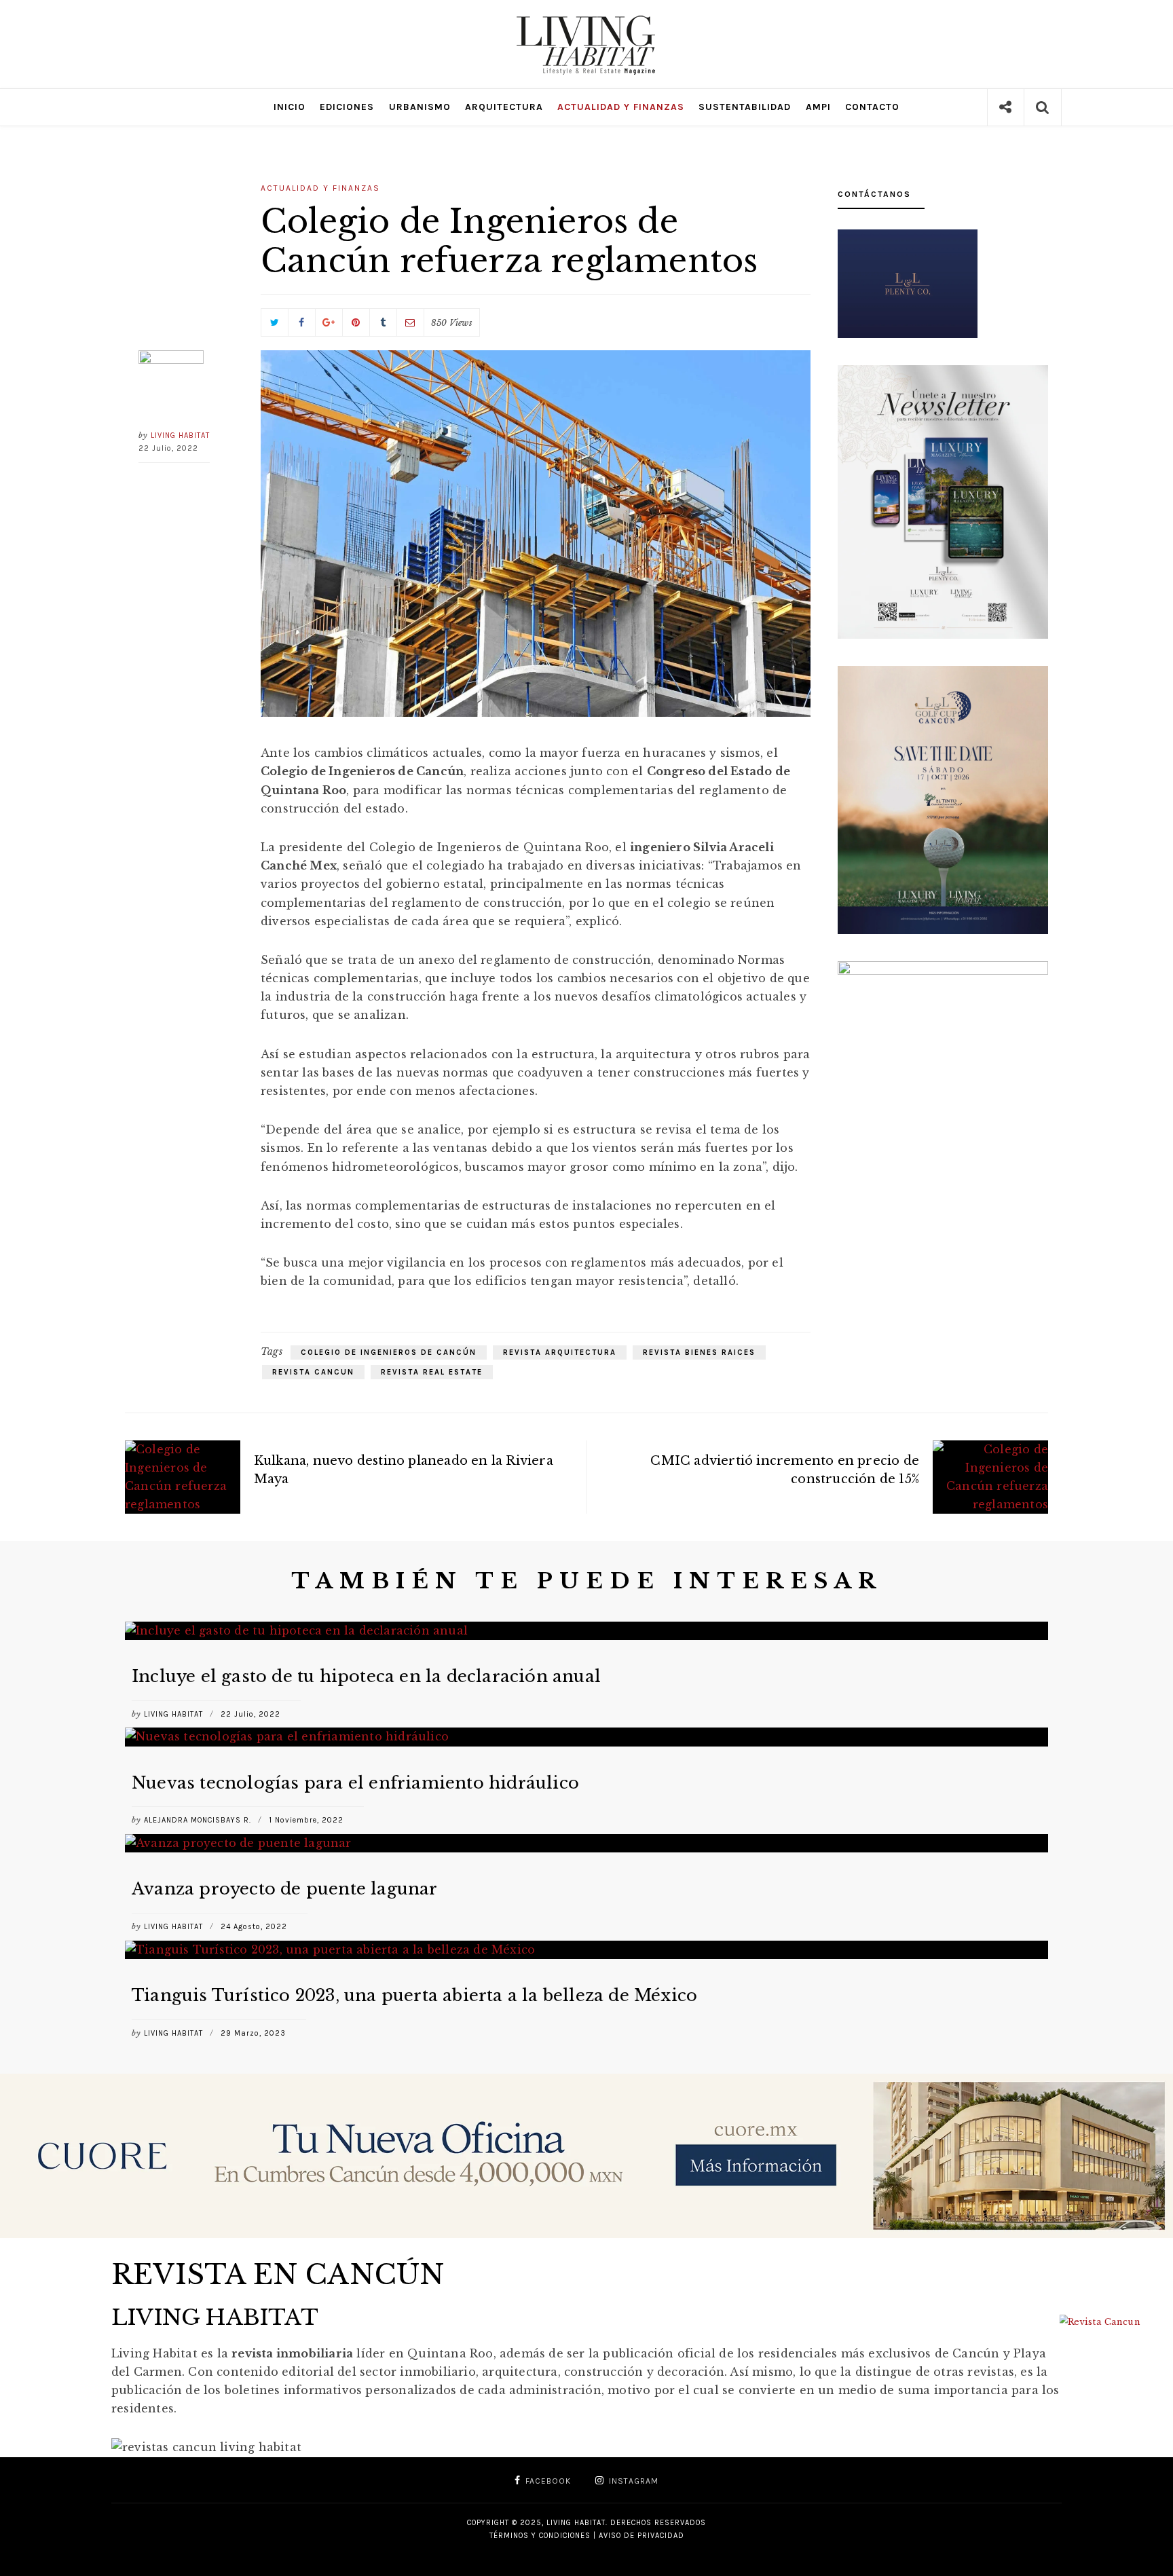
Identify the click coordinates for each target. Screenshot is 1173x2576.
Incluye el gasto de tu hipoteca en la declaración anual (366, 1676)
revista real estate (432, 1372)
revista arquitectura (560, 1352)
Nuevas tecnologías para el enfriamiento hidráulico (355, 1783)
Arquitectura (504, 107)
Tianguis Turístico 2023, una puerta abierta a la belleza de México (414, 1995)
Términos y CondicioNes (540, 2536)
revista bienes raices (699, 1352)
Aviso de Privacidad (641, 2536)
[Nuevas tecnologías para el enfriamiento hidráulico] (586, 1737)
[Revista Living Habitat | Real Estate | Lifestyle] (586, 22)
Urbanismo (420, 107)
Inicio (290, 107)
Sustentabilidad (745, 107)
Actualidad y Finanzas (621, 107)
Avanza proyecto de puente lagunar (285, 1889)
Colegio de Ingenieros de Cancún (389, 1352)
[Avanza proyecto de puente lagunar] (586, 1843)
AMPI (818, 107)
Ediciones (347, 107)
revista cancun (313, 1372)
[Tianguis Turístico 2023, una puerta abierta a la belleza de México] (586, 1950)
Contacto (872, 107)
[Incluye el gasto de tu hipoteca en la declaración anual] (586, 1631)
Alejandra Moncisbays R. (198, 1820)
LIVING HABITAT (180, 435)
